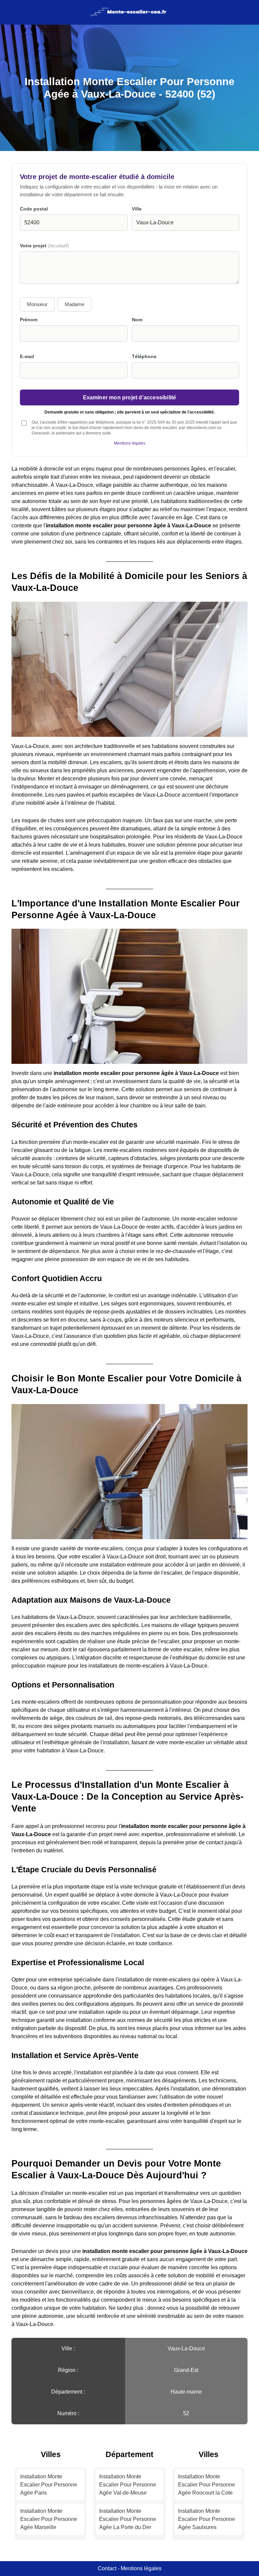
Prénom (29, 320)
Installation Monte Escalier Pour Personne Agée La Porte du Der (128, 2519)
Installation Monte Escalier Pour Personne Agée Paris (49, 2485)
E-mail (27, 357)
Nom (137, 320)
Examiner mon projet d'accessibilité (130, 397)
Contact (107, 2568)
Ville (137, 209)
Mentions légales (130, 443)
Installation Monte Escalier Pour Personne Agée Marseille (49, 2519)
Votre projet (45, 246)
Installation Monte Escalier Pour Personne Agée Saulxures (207, 2519)
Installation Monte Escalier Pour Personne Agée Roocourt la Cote (207, 2485)
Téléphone (144, 357)
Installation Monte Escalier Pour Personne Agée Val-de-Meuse (128, 2485)
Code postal (34, 209)
